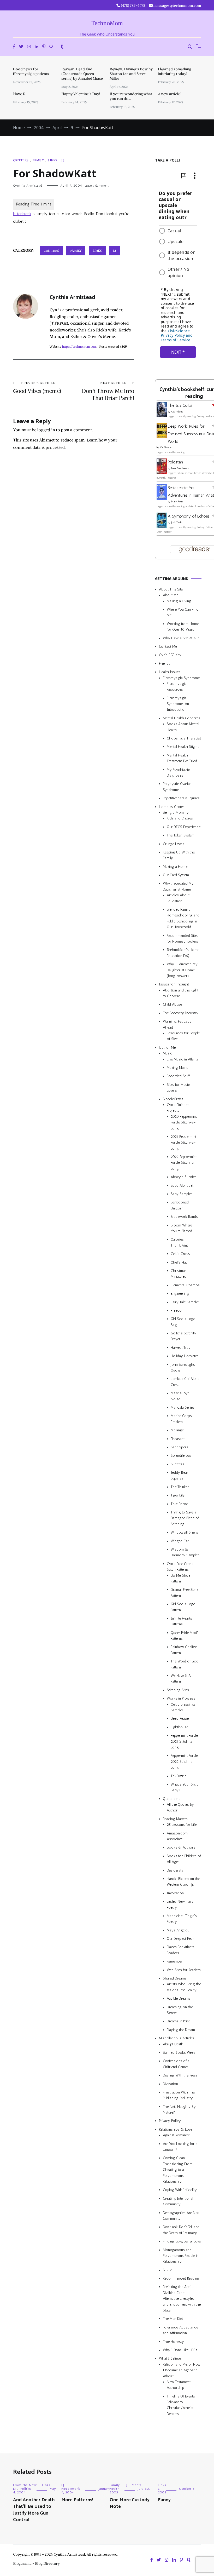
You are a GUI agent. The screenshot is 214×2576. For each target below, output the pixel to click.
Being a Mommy (176, 813)
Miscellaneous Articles (177, 2038)
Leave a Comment (97, 186)
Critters (21, 160)
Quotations (172, 1799)
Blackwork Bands (184, 1217)
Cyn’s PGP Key (170, 655)
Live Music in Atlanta (183, 1059)
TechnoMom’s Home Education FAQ (183, 953)
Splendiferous (181, 1456)
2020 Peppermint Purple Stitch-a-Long (184, 1122)
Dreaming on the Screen (180, 2010)
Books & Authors (181, 1847)
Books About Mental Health (183, 727)
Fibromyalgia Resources (177, 687)
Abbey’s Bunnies (184, 1177)
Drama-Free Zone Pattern (185, 1593)
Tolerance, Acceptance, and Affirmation (181, 2330)
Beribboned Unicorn (180, 1205)
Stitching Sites (178, 1690)
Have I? (19, 94)
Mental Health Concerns (182, 718)
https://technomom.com (79, 346)
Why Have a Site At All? (181, 638)
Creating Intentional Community (178, 2201)
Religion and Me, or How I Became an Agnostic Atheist (182, 2370)
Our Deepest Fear (180, 1939)
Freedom (178, 1310)
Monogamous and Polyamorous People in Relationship (181, 2256)
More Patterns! (77, 2500)
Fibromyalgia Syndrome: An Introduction (178, 704)
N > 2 (167, 2270)
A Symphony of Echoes (189, 516)
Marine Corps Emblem (181, 1419)
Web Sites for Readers (184, 1970)
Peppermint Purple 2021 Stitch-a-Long (184, 1741)
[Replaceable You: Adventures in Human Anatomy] (162, 498)
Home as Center (171, 807)
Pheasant (178, 1439)
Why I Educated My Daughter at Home (178, 886)
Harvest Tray (181, 1348)
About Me (171, 595)
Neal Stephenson (180, 468)
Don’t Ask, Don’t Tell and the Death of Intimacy (181, 2230)
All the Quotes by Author (180, 1807)
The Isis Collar (180, 405)
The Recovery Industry (181, 1013)
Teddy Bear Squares (179, 1475)
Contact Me (168, 647)
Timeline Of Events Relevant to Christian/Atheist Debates (181, 2405)
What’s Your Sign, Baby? (184, 1787)
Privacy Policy (170, 2121)
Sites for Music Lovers (178, 1088)
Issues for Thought (174, 984)
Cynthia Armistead (28, 186)
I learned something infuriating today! (174, 71)
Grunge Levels (174, 844)
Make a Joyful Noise (181, 1396)
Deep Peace (180, 1719)
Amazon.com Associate (177, 1836)
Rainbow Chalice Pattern (184, 1650)
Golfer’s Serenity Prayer (183, 1336)
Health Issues (170, 672)
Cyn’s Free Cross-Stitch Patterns (181, 1567)
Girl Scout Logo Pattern (183, 1607)
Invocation (175, 1893)
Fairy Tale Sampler (185, 1302)
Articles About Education (178, 898)
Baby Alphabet (182, 1186)
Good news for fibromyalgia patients (31, 71)
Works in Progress (181, 1698)
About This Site (171, 589)
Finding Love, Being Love (182, 2241)
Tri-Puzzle (179, 1776)
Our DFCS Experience (184, 827)
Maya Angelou (178, 1930)
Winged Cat (180, 1541)
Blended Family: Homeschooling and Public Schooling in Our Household (183, 918)
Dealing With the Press (180, 2075)
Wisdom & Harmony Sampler (185, 1552)
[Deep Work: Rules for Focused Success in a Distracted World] (162, 437)
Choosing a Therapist (184, 738)
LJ (63, 160)
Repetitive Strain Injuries (181, 798)
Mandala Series (183, 1407)
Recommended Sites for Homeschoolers (183, 939)
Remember (175, 1961)
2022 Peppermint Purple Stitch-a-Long (184, 1163)
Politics (26, 2489)
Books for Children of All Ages (184, 1859)
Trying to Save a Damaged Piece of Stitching (185, 1518)
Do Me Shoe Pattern (180, 1578)
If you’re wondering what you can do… (131, 96)
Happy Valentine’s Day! (81, 94)
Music (168, 1053)
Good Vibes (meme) (37, 388)
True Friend (179, 1504)
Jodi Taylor (177, 523)
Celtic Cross (180, 1254)
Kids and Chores (180, 818)
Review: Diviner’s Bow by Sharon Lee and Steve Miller (131, 74)
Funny (164, 2500)
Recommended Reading (181, 2278)
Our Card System (176, 875)
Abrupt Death (173, 2044)
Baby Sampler (181, 1194)
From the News (25, 2485)
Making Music (178, 1068)
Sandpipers (179, 1447)
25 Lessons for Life (182, 1825)
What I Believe (170, 2358)
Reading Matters (175, 1819)
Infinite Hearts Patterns (181, 1621)
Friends (165, 664)
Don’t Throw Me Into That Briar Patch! (108, 391)
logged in (46, 430)
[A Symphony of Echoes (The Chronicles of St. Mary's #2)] (162, 527)
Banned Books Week (179, 2053)
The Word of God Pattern (185, 1664)
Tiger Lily (178, 1495)
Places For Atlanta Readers (181, 1950)
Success (177, 1464)
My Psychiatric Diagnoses (178, 773)
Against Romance (176, 2135)
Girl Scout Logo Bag (183, 1322)
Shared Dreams (175, 1978)
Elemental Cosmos (185, 1285)
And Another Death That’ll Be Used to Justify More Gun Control (34, 2510)
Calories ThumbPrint (179, 1242)
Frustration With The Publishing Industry (179, 2095)
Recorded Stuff (178, 1076)
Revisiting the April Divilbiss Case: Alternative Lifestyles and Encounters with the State (182, 2299)
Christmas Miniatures (179, 1274)
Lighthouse (179, 1727)
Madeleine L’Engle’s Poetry (182, 1919)
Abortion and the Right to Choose (181, 993)
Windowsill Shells (184, 1532)
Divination (170, 2084)
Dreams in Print (178, 2021)
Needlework (71, 2489)
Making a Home (175, 867)
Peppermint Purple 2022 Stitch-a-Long (184, 1762)
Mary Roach (178, 502)
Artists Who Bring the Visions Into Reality (184, 1987)
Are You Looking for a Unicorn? (180, 2147)
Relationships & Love (176, 2129)
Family (38, 160)
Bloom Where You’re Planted (181, 1228)
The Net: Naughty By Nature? (179, 2110)
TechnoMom (107, 23)
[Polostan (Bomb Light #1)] (162, 472)
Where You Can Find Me (183, 612)
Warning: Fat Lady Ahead (177, 1024)
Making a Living (179, 601)
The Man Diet (173, 2319)
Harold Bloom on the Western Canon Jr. (183, 1882)
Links (53, 160)
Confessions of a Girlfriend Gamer (176, 2064)
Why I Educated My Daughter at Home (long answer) (182, 970)
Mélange (177, 1430)
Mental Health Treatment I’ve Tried (182, 758)
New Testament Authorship (179, 2385)
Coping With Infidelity (180, 2190)
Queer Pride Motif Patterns (184, 1636)
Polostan (175, 462)
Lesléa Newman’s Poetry (180, 1904)
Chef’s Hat (179, 1262)
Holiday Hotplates (185, 1356)
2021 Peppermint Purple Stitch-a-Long (183, 1143)
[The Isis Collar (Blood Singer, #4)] (162, 416)
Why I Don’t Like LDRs (180, 2350)
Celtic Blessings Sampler (183, 1707)
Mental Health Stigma (183, 747)
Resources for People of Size (183, 1036)
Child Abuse (172, 1005)
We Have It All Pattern (182, 1679)
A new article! (169, 94)
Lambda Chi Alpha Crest (185, 1382)
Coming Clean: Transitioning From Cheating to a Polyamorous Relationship (178, 2170)
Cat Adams (177, 412)
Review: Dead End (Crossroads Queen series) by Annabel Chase (82, 74)
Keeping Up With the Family (179, 855)
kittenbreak (22, 214)
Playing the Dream (181, 2030)
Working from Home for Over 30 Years (183, 627)
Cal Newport (167, 447)
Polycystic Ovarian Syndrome (177, 787)
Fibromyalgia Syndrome (181, 678)
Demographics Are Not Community (181, 2216)
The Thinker (180, 1487)
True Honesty (173, 2342)
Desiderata (175, 1870)
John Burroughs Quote (183, 1367)
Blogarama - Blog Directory (36, 2563)
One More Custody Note (130, 2503)
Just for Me (167, 1048)
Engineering (180, 1293)
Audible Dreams (179, 1998)
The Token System (181, 835)
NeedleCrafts (173, 1099)
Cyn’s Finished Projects (178, 1108)
